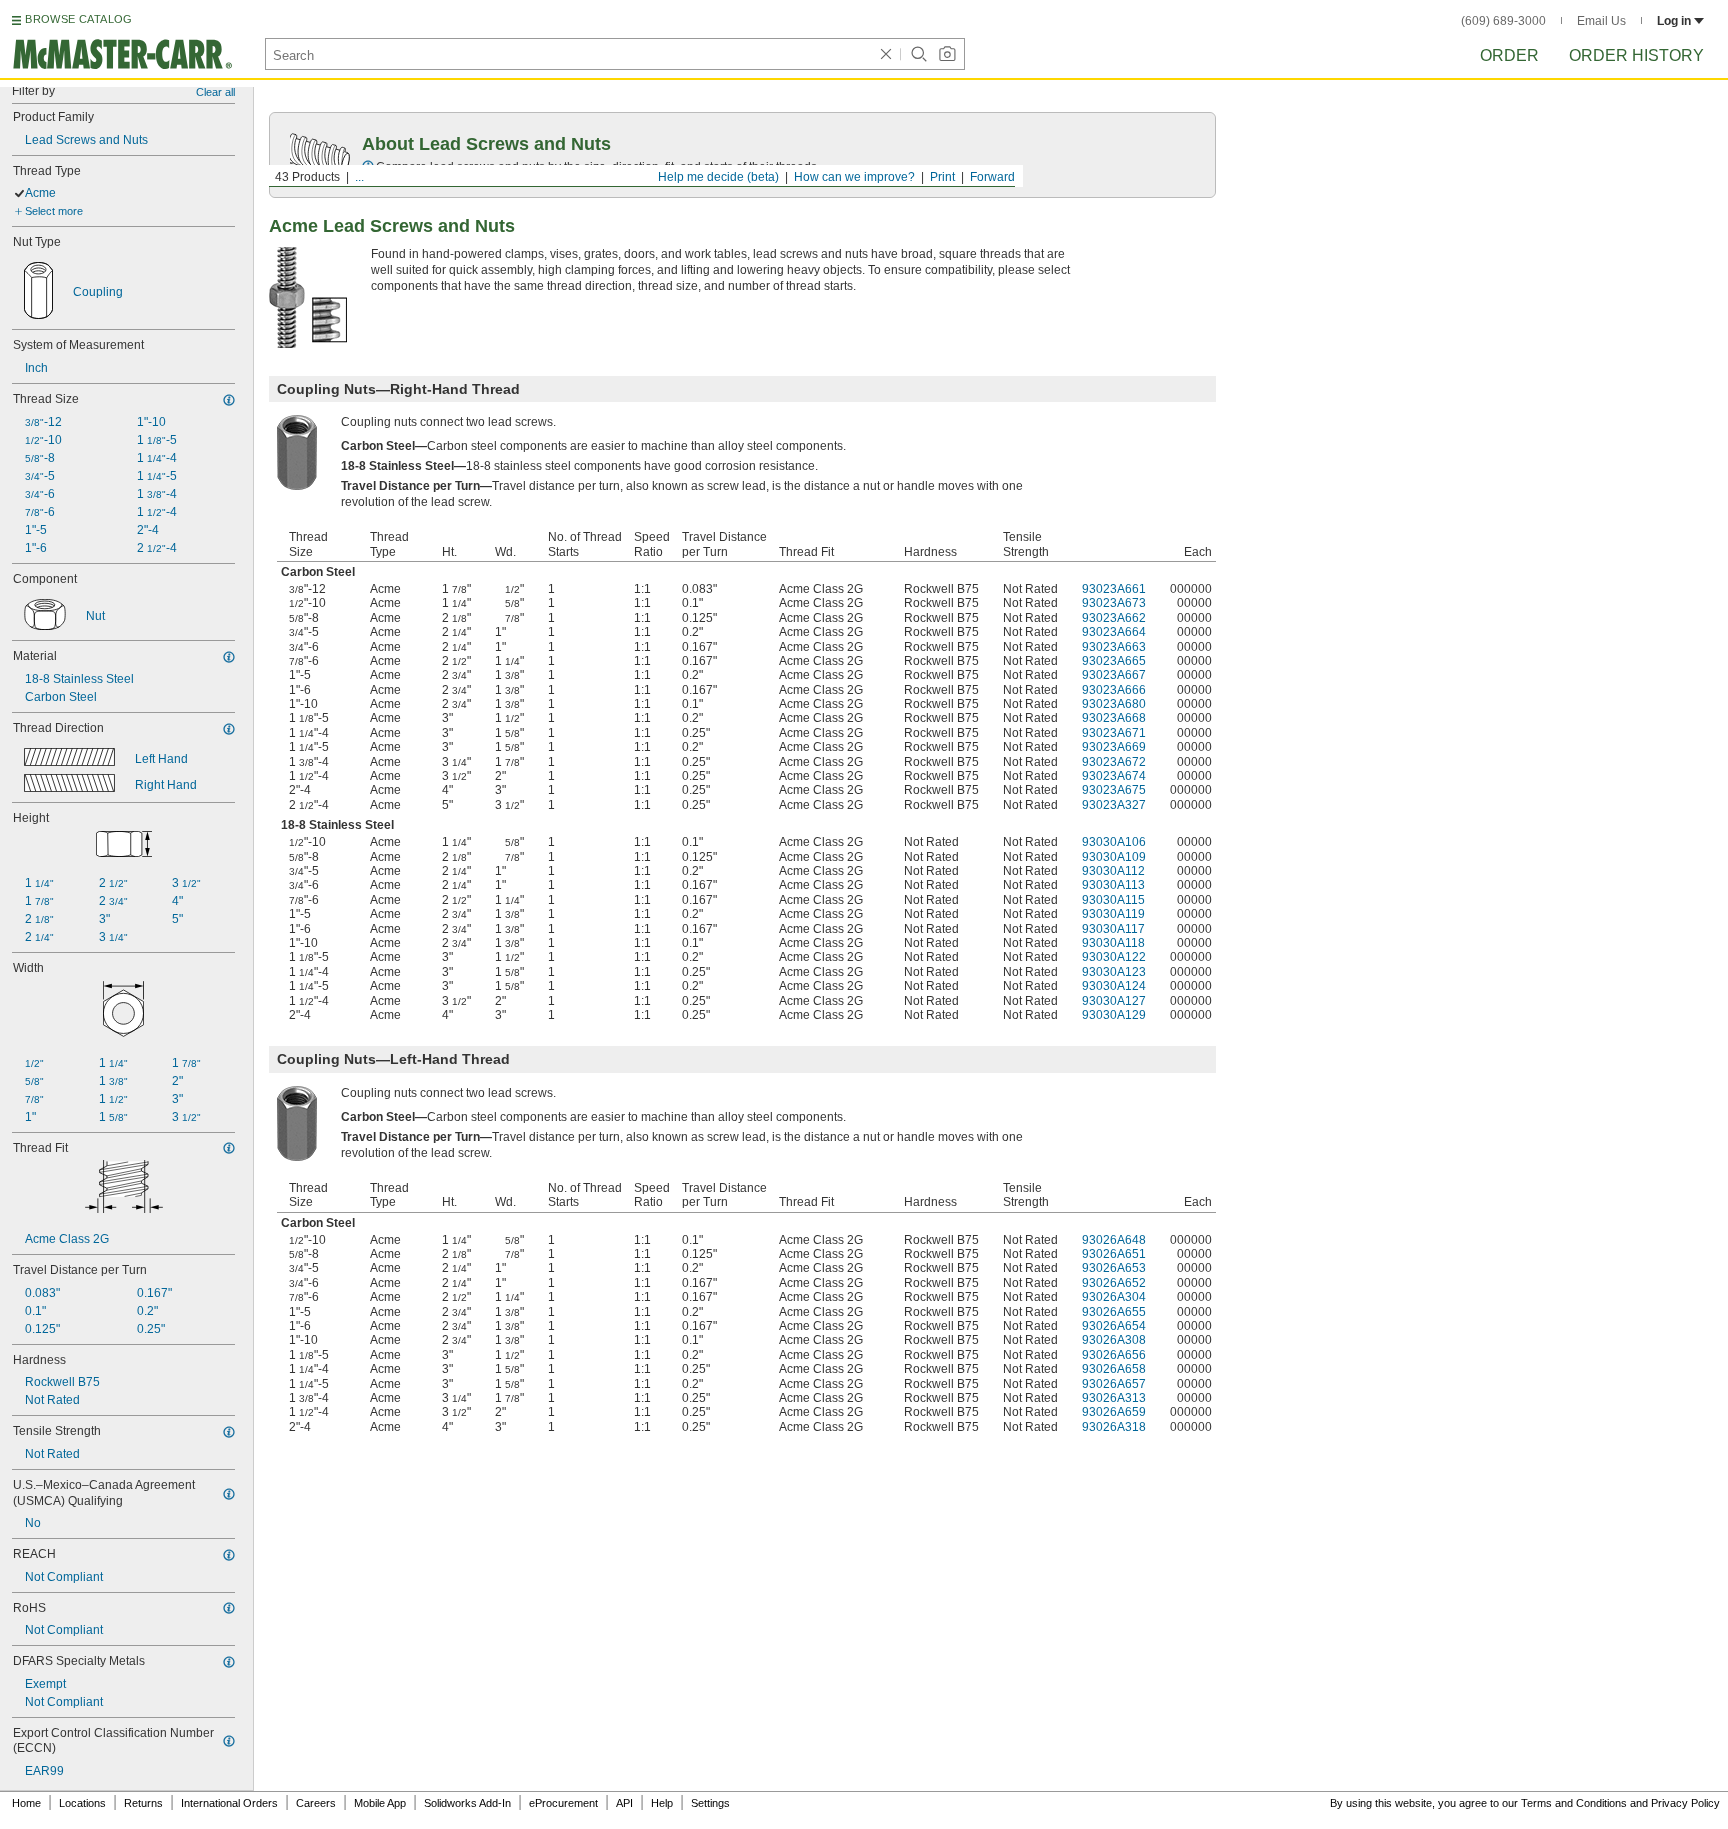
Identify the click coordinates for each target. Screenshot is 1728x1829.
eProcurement (563, 1803)
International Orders (229, 1803)
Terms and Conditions (1574, 1803)
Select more (54, 211)
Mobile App (380, 1803)
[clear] (886, 54)
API (624, 1803)
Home (26, 1803)
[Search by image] (947, 54)
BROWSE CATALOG (78, 19)
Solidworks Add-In (467, 1803)
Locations (82, 1803)
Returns (143, 1803)
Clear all (215, 92)
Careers (316, 1803)
